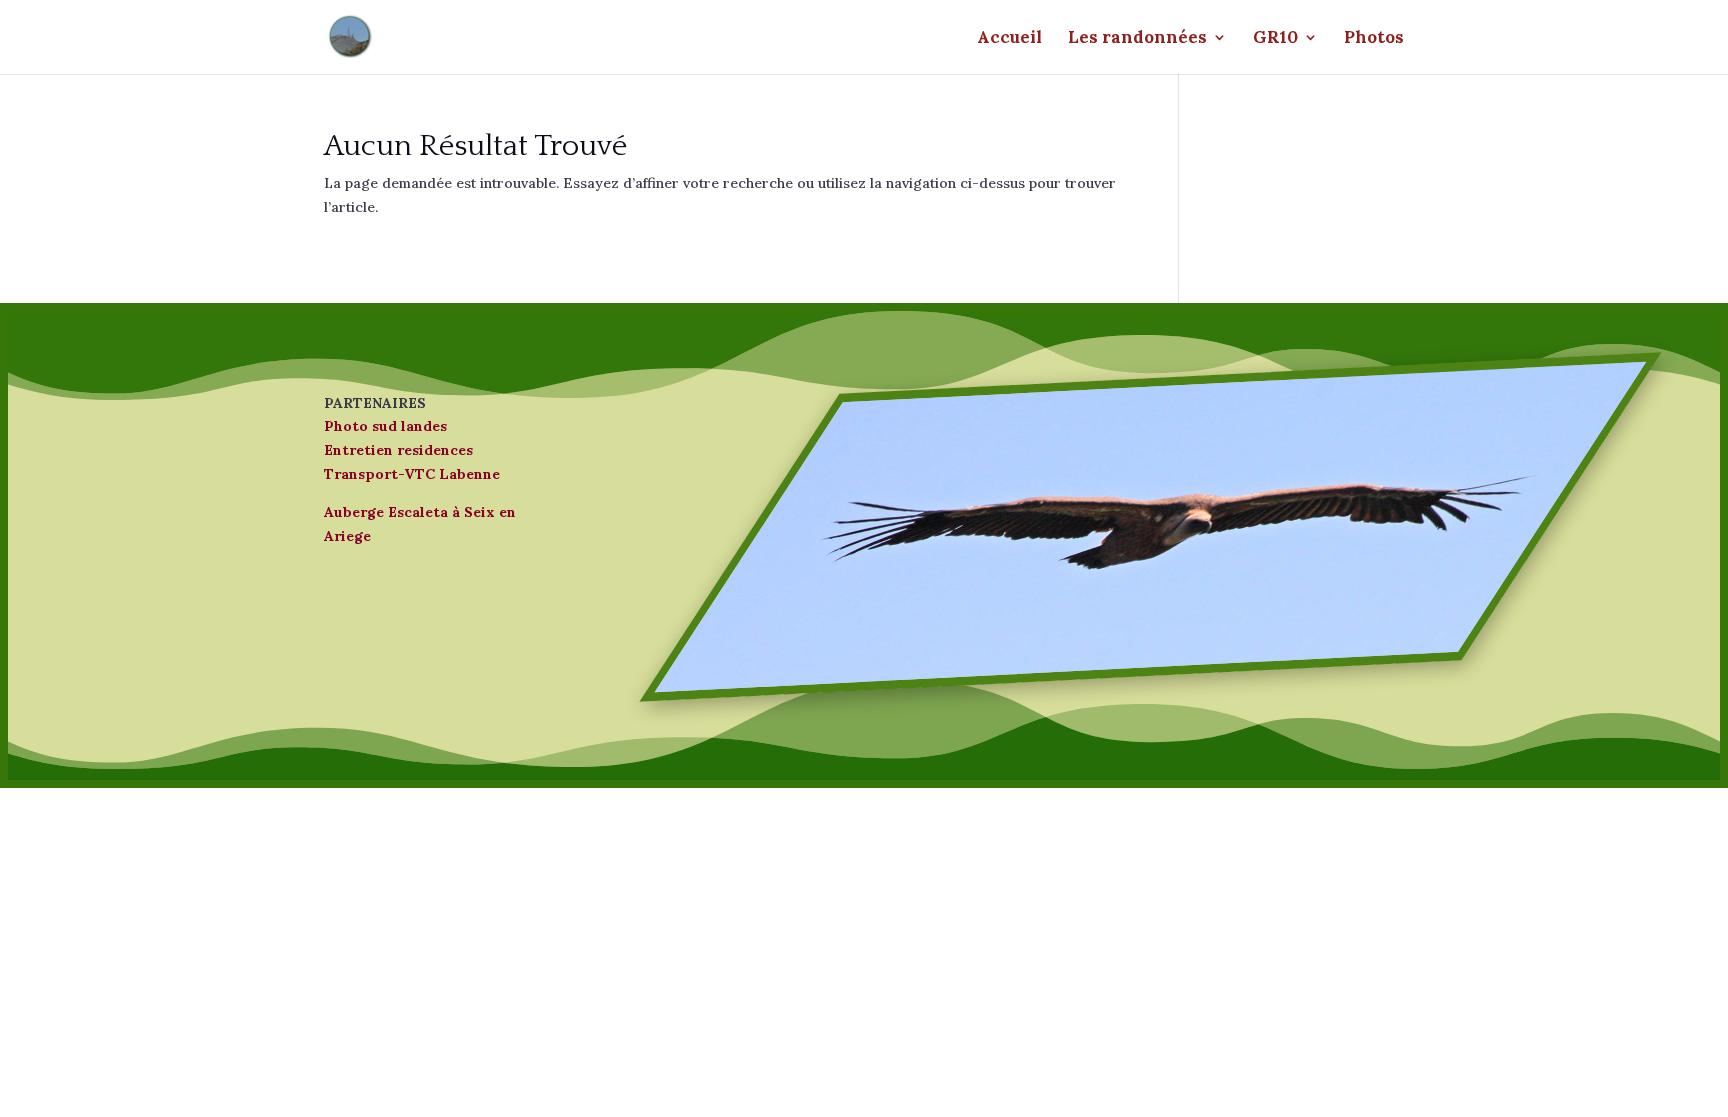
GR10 (1275, 39)
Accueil (1009, 39)
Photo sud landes (385, 426)
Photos (1374, 39)
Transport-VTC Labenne (412, 474)
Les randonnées (1137, 39)
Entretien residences (398, 450)
